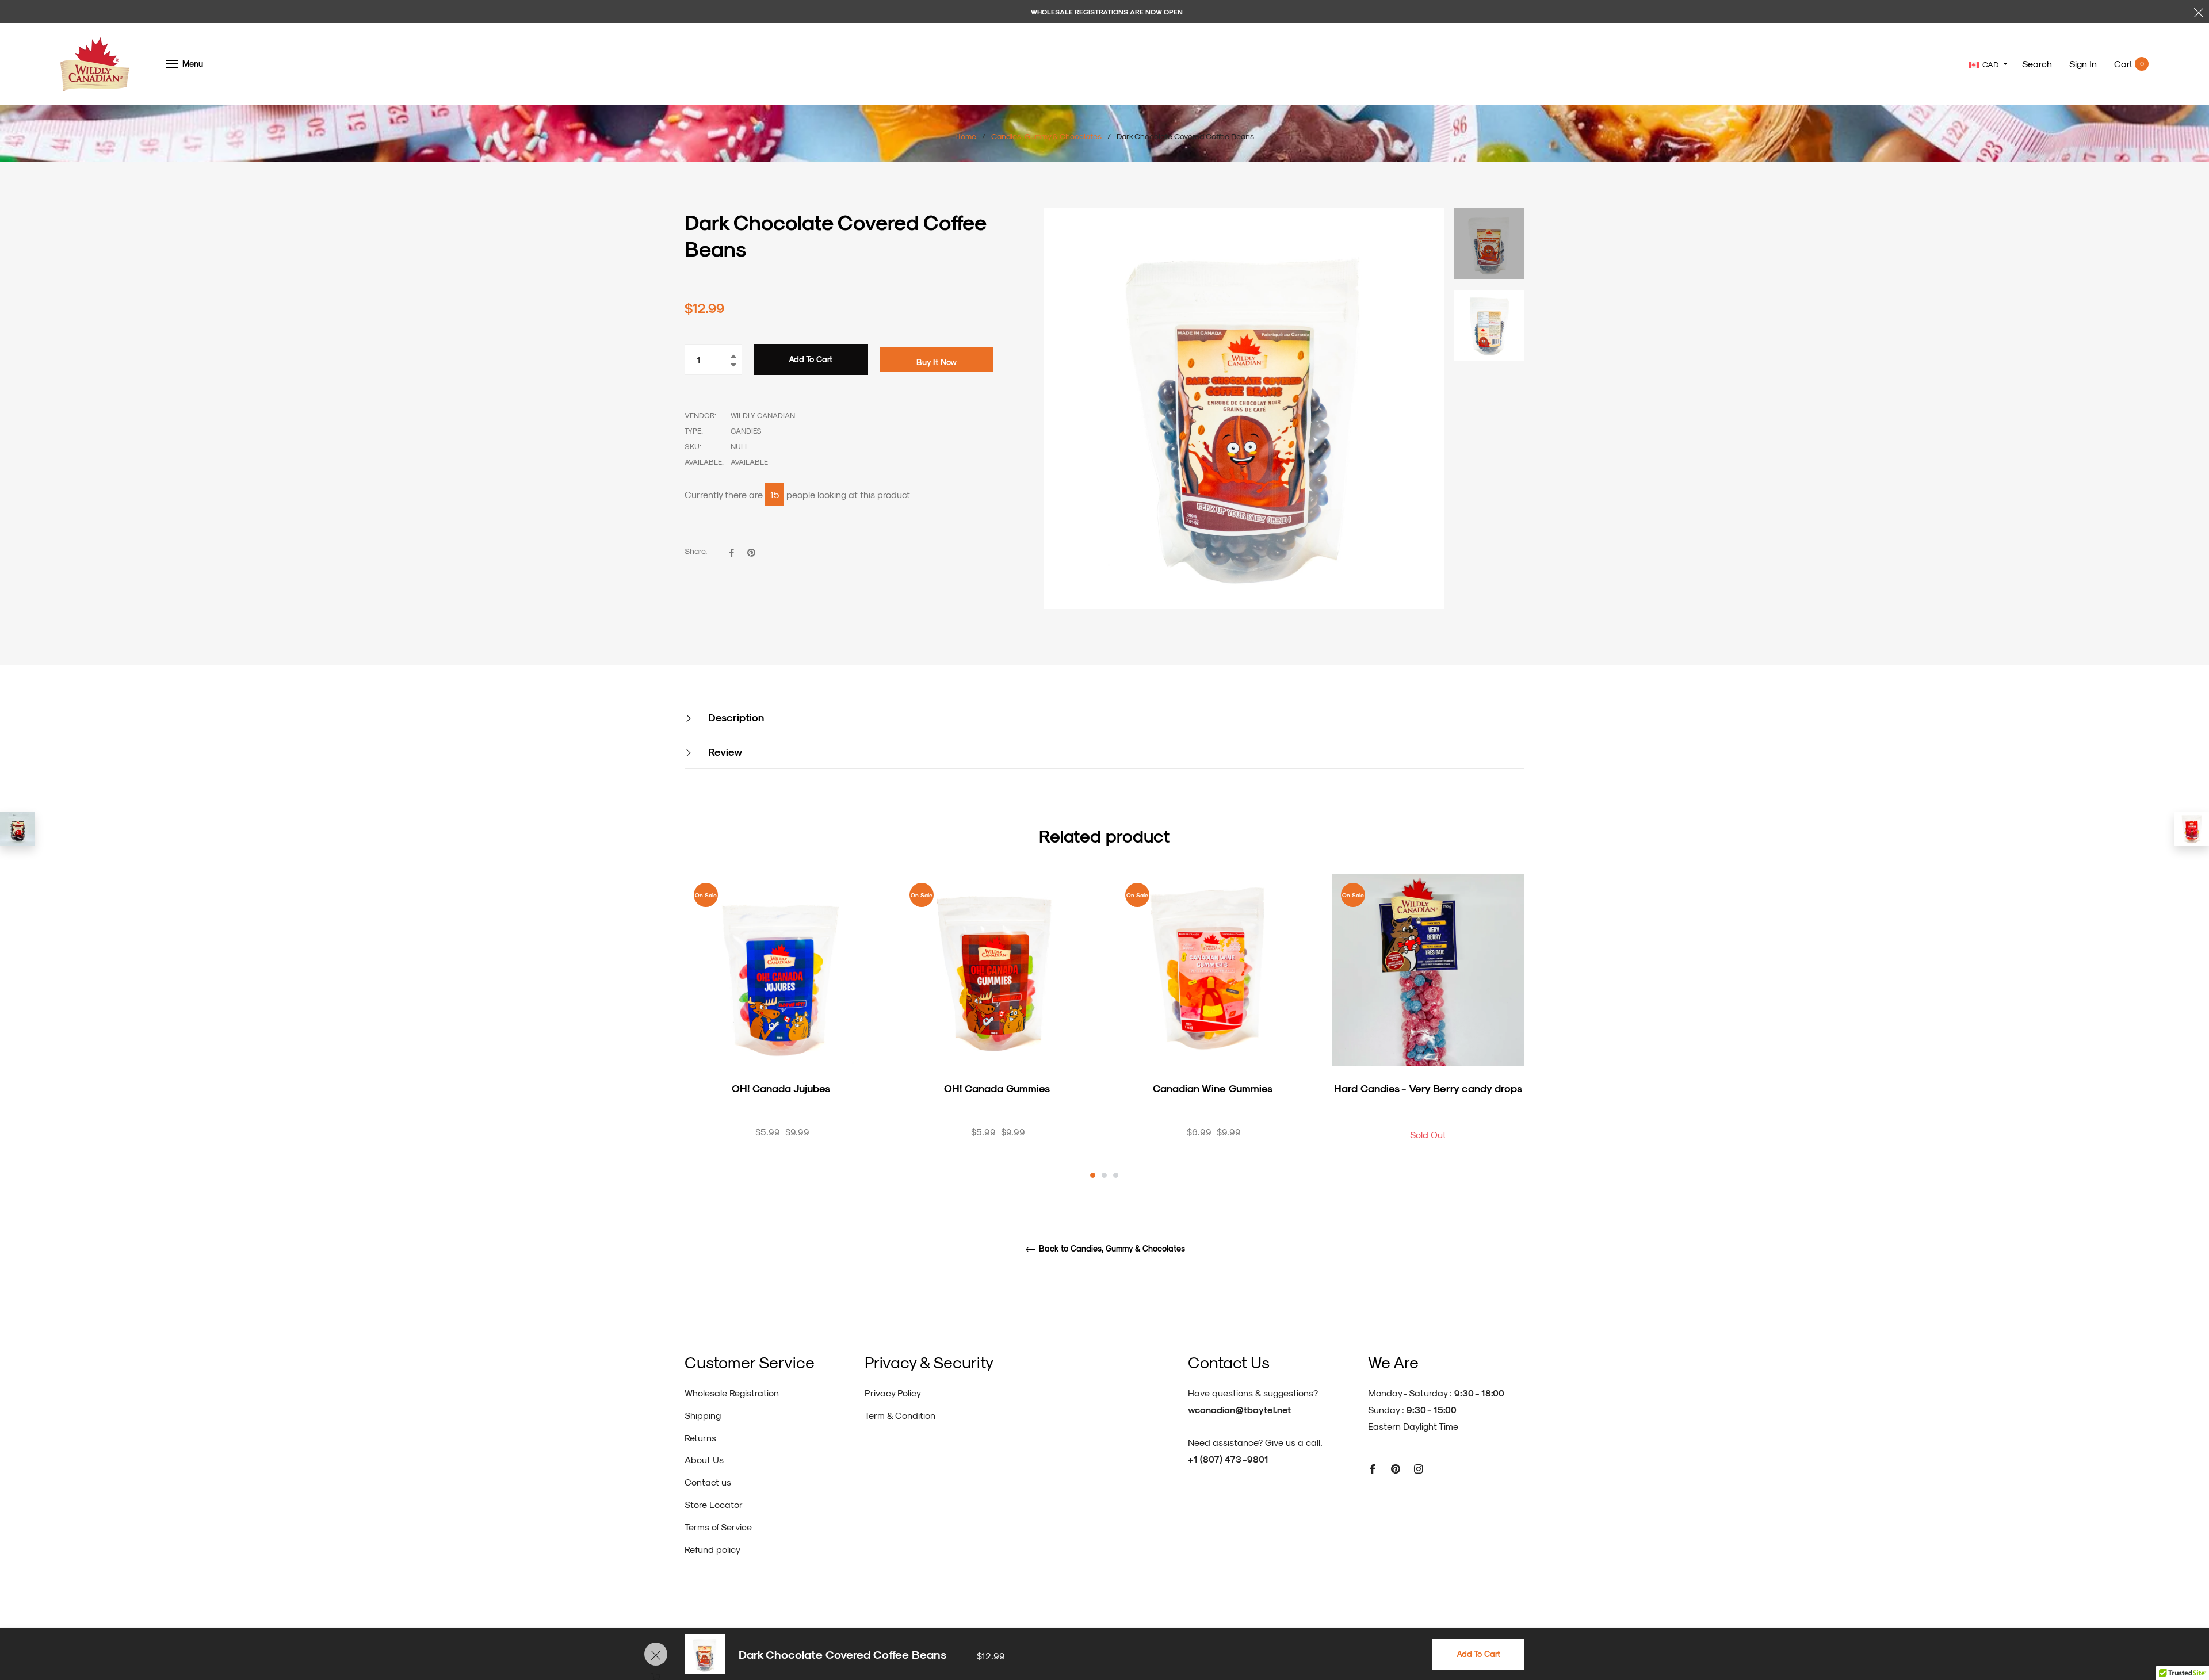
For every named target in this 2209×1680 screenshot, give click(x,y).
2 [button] (1104, 1175)
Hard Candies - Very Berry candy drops (1428, 1088)
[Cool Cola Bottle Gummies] (2192, 829)
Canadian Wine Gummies (1213, 1088)
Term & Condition (900, 1415)
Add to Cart (1478, 1654)
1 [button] (1093, 1175)
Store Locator (714, 1504)
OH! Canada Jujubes (781, 1088)
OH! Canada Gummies (997, 1088)
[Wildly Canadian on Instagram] (1419, 1468)
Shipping (703, 1415)
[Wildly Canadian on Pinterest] (1396, 1468)
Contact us (708, 1482)
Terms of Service (718, 1527)
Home (966, 136)
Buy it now (937, 362)
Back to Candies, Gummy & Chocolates (1111, 1249)
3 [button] (1116, 1175)
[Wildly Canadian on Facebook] (1373, 1468)
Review (724, 751)
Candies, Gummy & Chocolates (1046, 136)
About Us (704, 1459)
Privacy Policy (893, 1393)
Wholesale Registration (732, 1393)
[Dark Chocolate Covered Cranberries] (17, 829)
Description (735, 717)
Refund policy (712, 1549)
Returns (700, 1438)
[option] (781, 1026)
